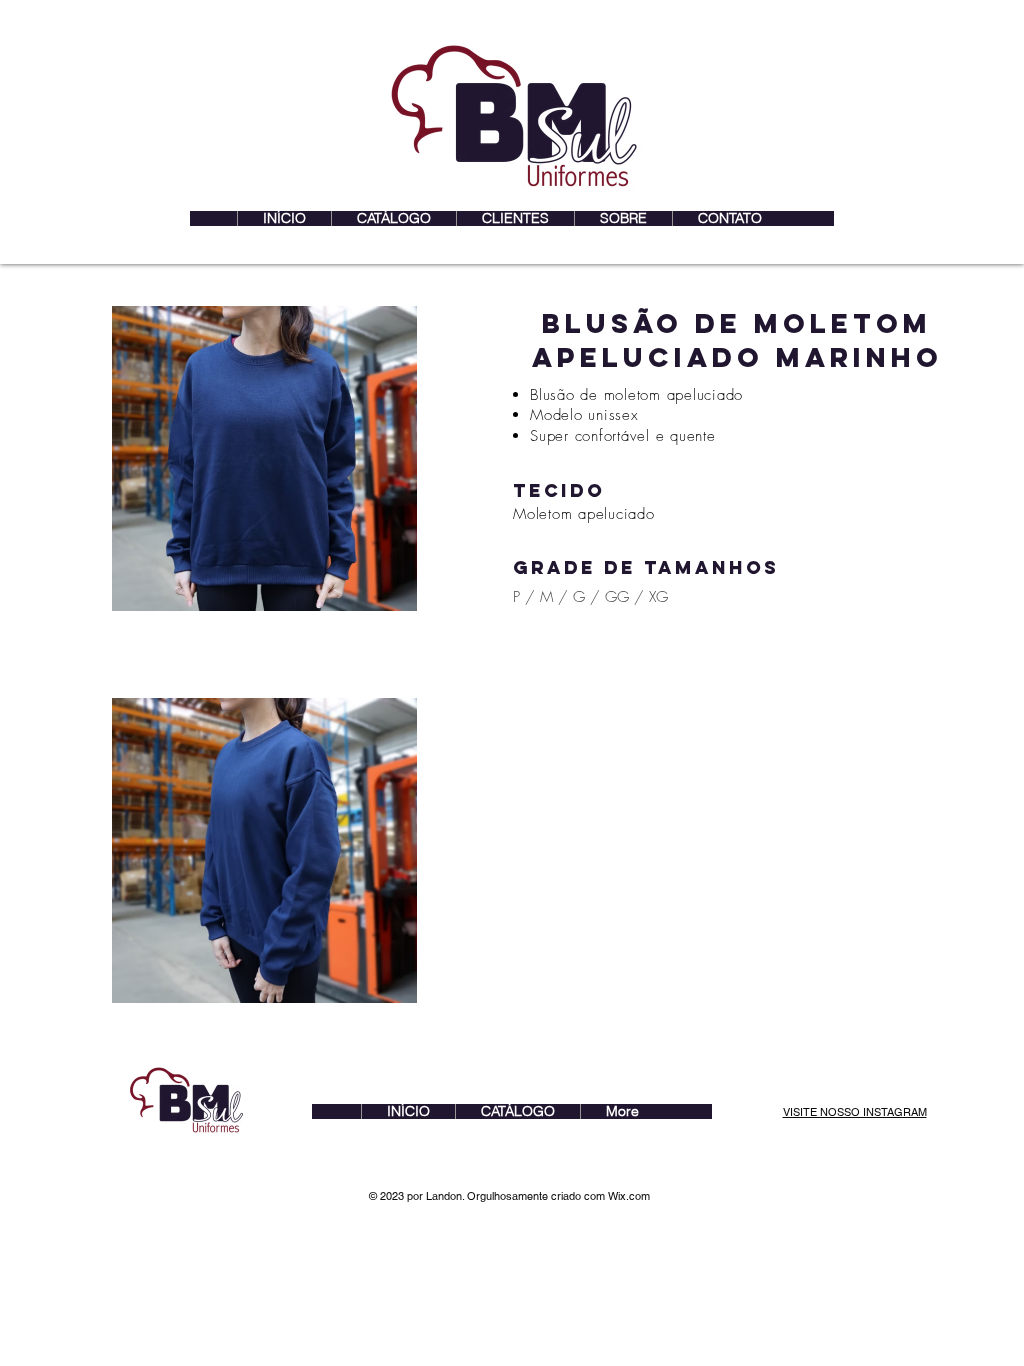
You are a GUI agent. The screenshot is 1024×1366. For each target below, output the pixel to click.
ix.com (634, 1196)
